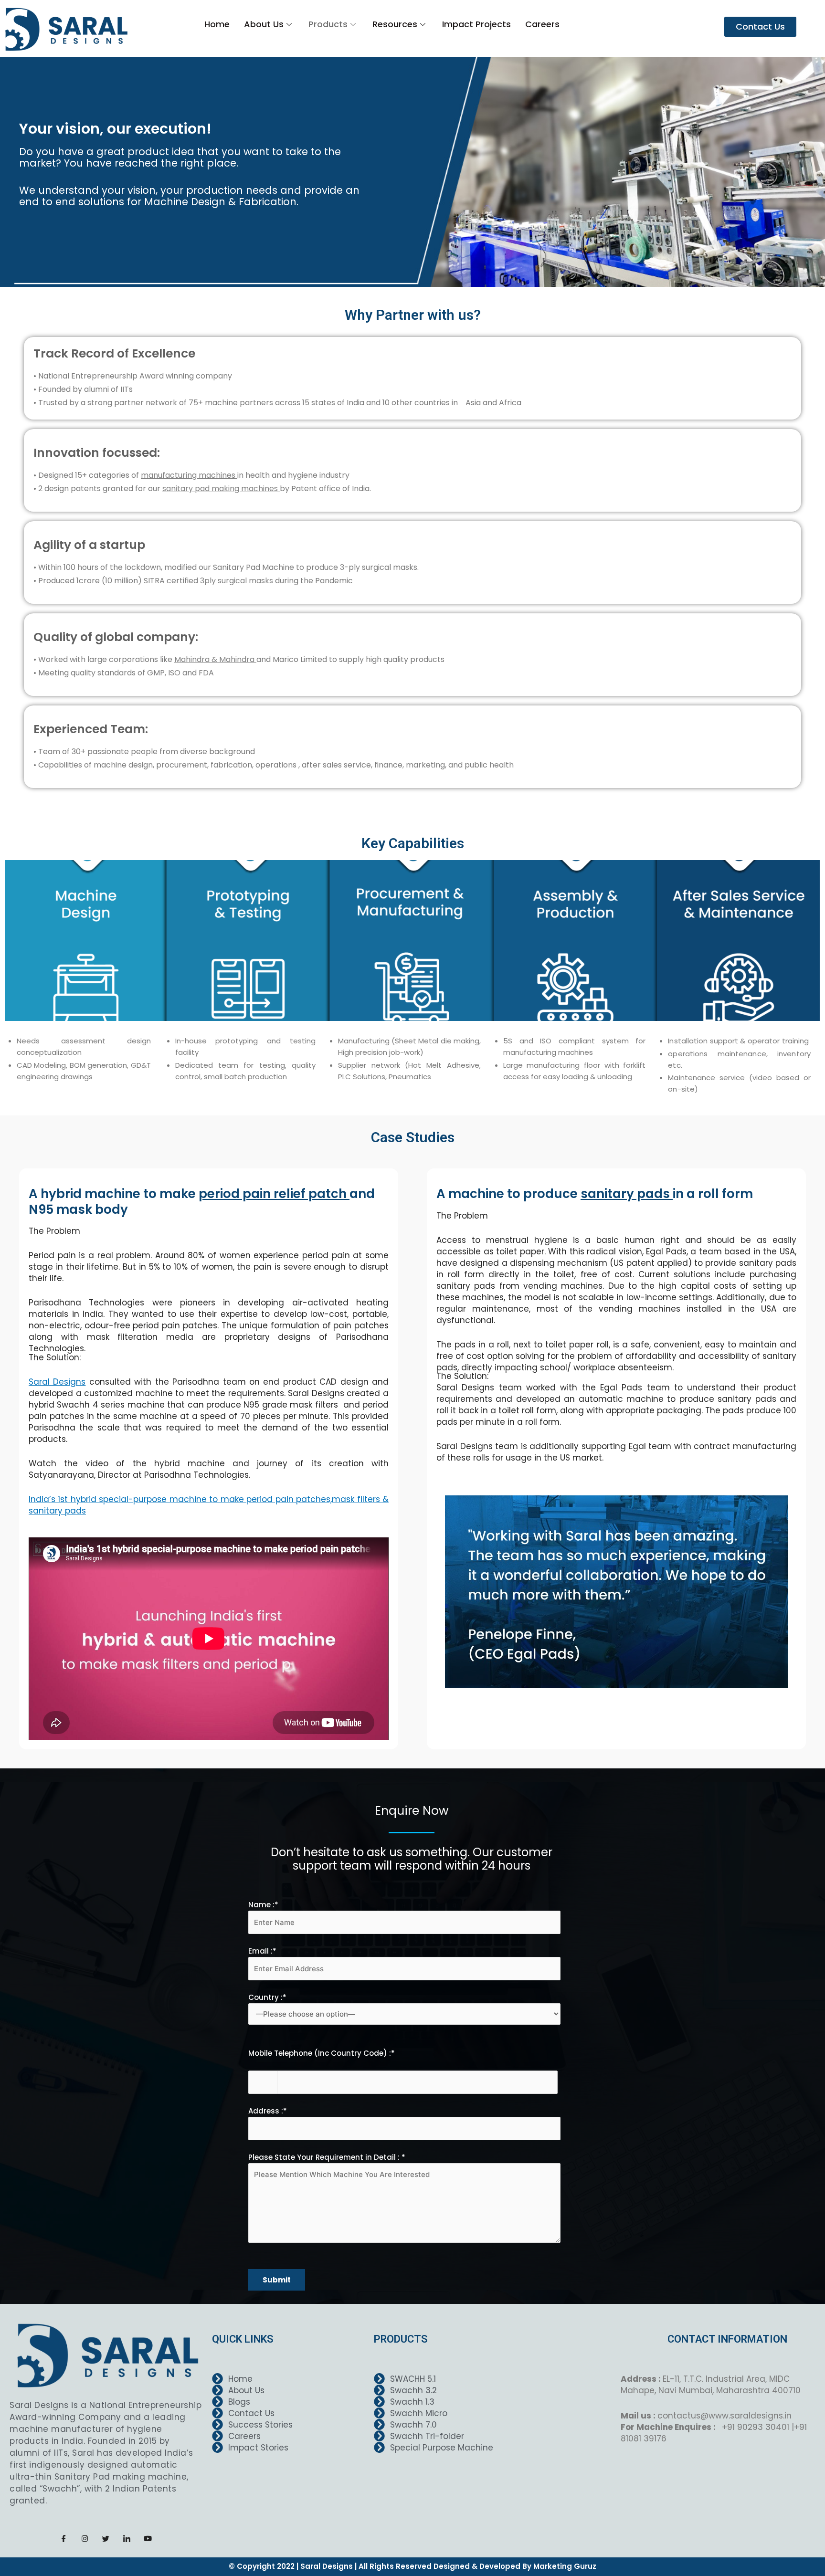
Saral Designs (57, 1382)
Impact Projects (476, 24)
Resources (395, 24)
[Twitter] (106, 2538)
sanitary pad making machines (221, 489)
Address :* (268, 2111)
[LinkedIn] (127, 2538)
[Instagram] (85, 2538)
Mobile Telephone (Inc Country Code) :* (322, 2053)
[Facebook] (64, 2538)
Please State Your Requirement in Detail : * (327, 2157)
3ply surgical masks (238, 581)
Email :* (262, 1951)
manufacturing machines (189, 475)
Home (217, 24)
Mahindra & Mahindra (215, 659)
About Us (264, 24)
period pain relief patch (274, 1194)
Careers (542, 24)
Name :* (263, 1905)
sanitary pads (627, 1194)
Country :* (267, 1997)
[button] (760, 27)
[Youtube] (148, 2538)
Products (328, 24)
